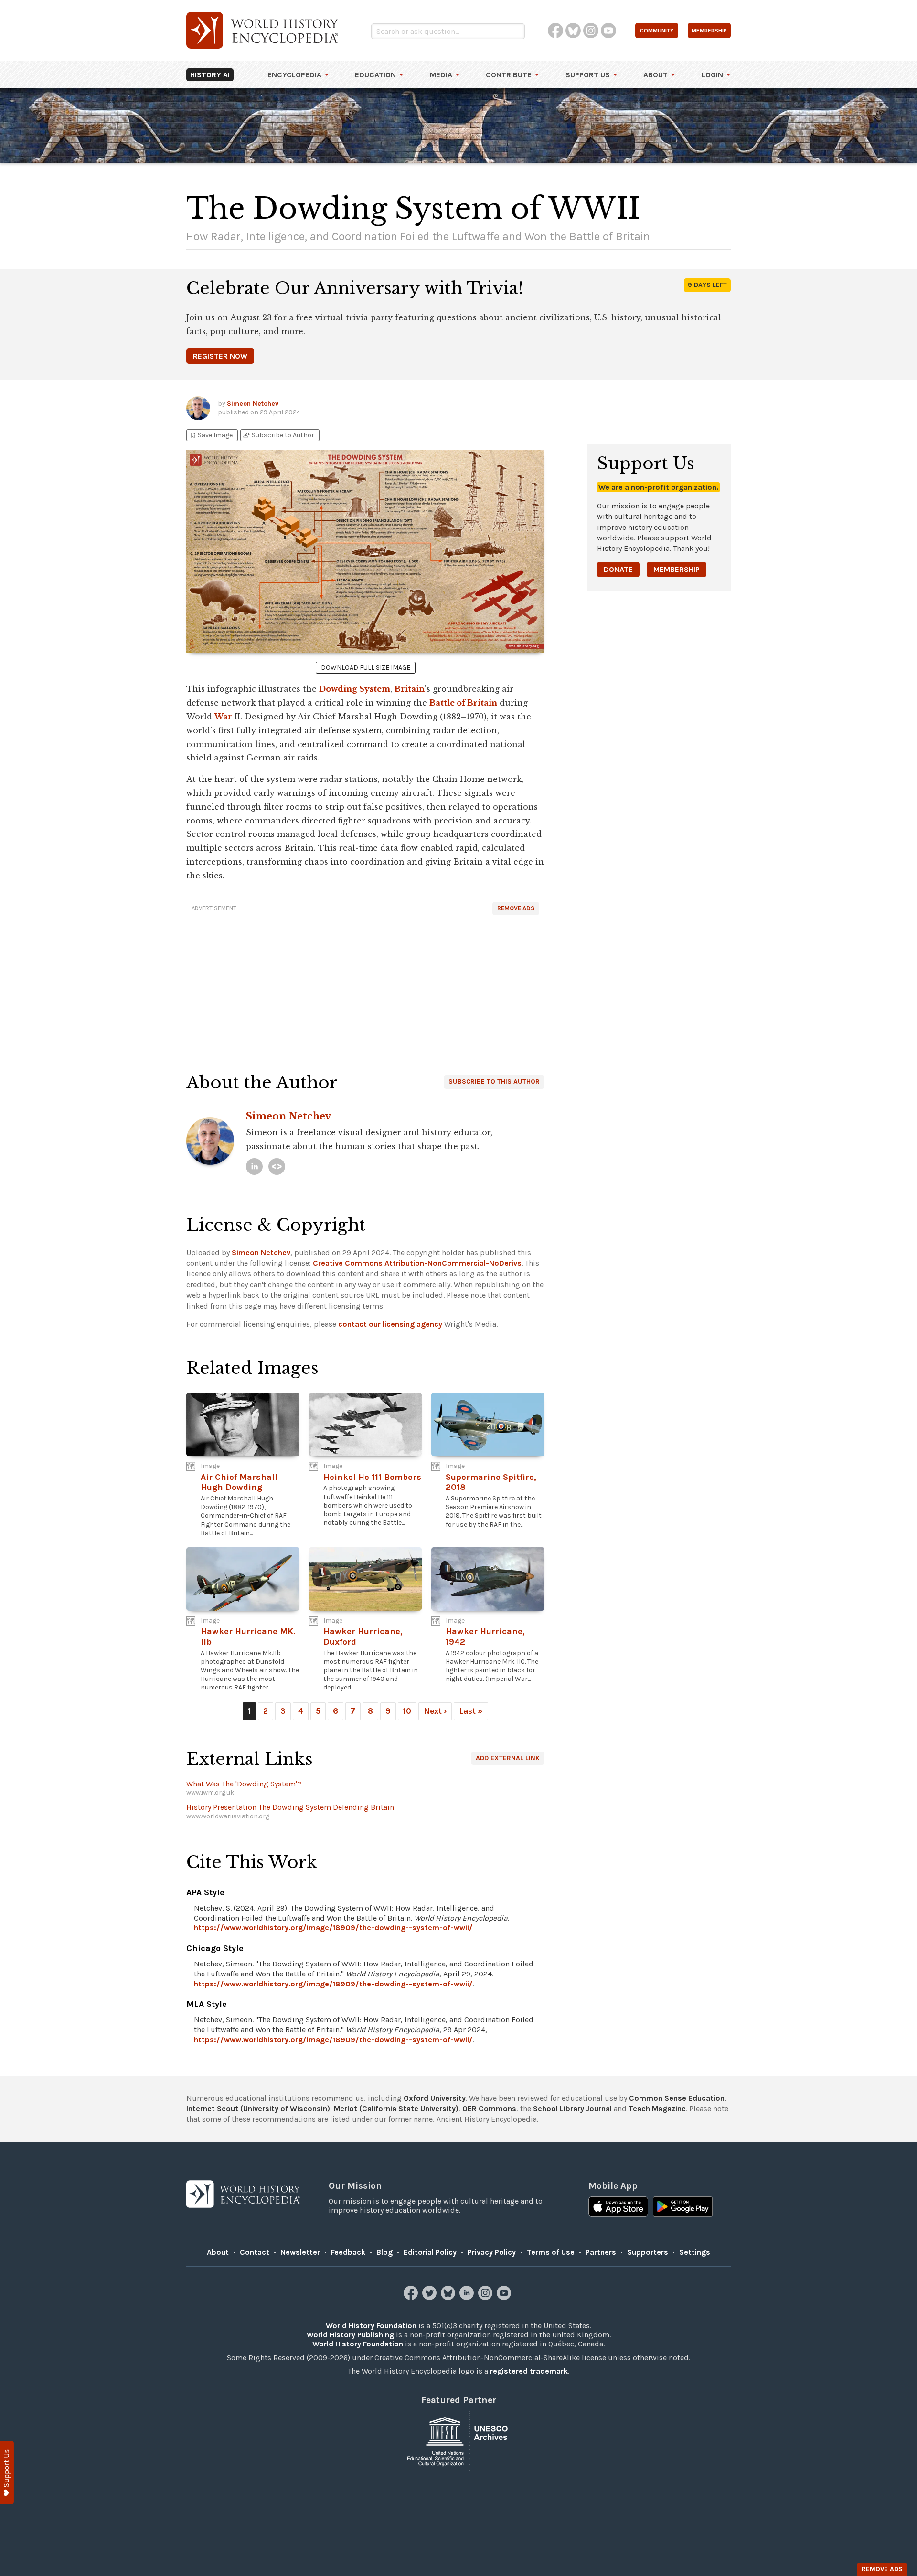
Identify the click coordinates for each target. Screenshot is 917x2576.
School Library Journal (572, 2108)
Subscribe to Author (278, 435)
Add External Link (508, 1758)
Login (712, 75)
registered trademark (529, 2371)
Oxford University (435, 2098)
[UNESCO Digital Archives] (458, 2440)
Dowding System (355, 689)
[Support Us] (7, 2473)
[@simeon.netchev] (277, 1167)
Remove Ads (516, 908)
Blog (384, 2252)
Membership (677, 569)
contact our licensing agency (390, 1324)
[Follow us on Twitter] (431, 2297)
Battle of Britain (463, 703)
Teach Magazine (657, 2108)
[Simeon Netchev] (254, 1167)
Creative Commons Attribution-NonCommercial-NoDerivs (417, 1263)
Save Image (211, 435)
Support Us (588, 75)
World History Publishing (350, 2335)
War (223, 717)
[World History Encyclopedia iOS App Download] (618, 2207)
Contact (255, 2252)
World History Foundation (371, 2326)
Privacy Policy (492, 2252)
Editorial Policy (430, 2252)
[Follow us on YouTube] (505, 2297)
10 (407, 1711)
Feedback (348, 2252)
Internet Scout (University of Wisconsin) (258, 2108)
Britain (410, 689)
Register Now (220, 356)
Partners (601, 2252)
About (656, 75)
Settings (695, 2252)
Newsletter (300, 2252)
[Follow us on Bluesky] (449, 2297)
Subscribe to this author (494, 1082)
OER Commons (489, 2108)
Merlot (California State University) (396, 2108)
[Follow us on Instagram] (486, 2297)
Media (441, 75)
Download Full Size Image (366, 668)
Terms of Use (551, 2252)
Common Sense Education (677, 2098)
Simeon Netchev (253, 404)
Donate (618, 569)
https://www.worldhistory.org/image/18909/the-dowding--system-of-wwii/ (333, 1927)
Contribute (509, 75)
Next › (435, 1711)
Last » (471, 1711)
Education (375, 75)
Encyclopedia (294, 75)
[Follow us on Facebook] (412, 2297)
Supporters (648, 2252)
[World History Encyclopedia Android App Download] (683, 2207)
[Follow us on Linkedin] (468, 2297)
